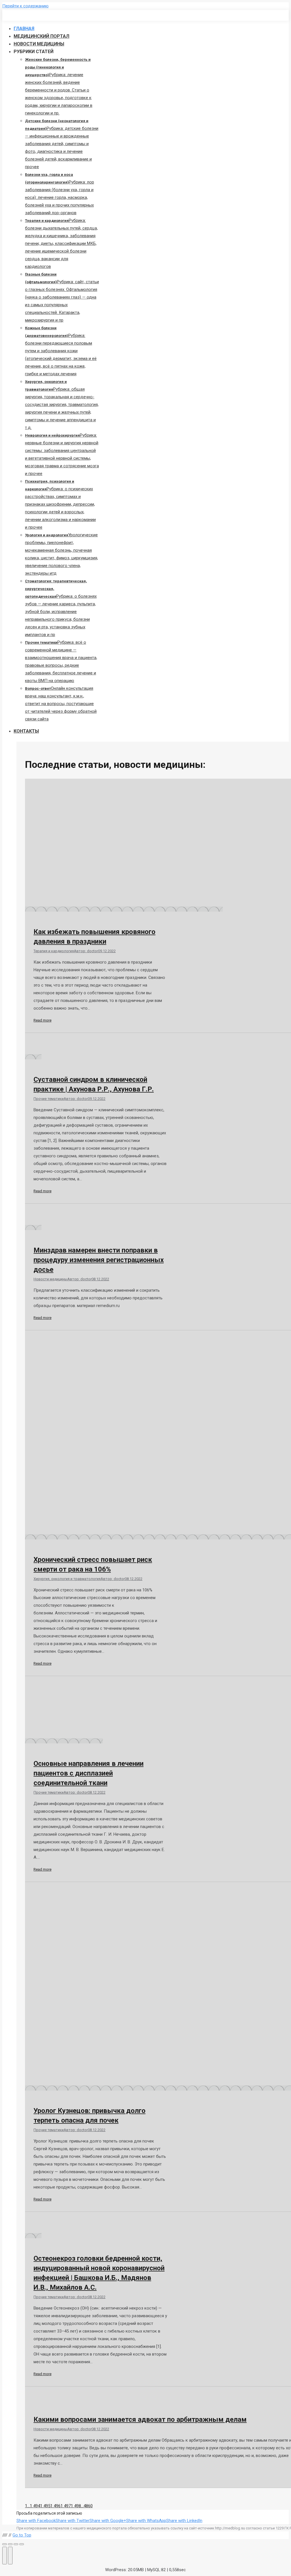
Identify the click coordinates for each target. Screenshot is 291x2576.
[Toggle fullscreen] (16, 2544)
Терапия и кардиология (54, 951)
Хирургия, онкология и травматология (67, 1579)
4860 (88, 2506)
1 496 (55, 2506)
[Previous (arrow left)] (5, 2556)
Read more (42, 1020)
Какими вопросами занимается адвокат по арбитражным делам (140, 2419)
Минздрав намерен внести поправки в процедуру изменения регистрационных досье (99, 1260)
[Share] (10, 2544)
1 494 (35, 2506)
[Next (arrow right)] (10, 2556)
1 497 (66, 2506)
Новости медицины (50, 1279)
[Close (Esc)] (5, 2544)
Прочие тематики (49, 1099)
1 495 (45, 2506)
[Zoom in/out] (22, 2544)
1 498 (76, 2506)
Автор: (86, 951)
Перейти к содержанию (25, 6)
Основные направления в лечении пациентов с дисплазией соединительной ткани (89, 1773)
